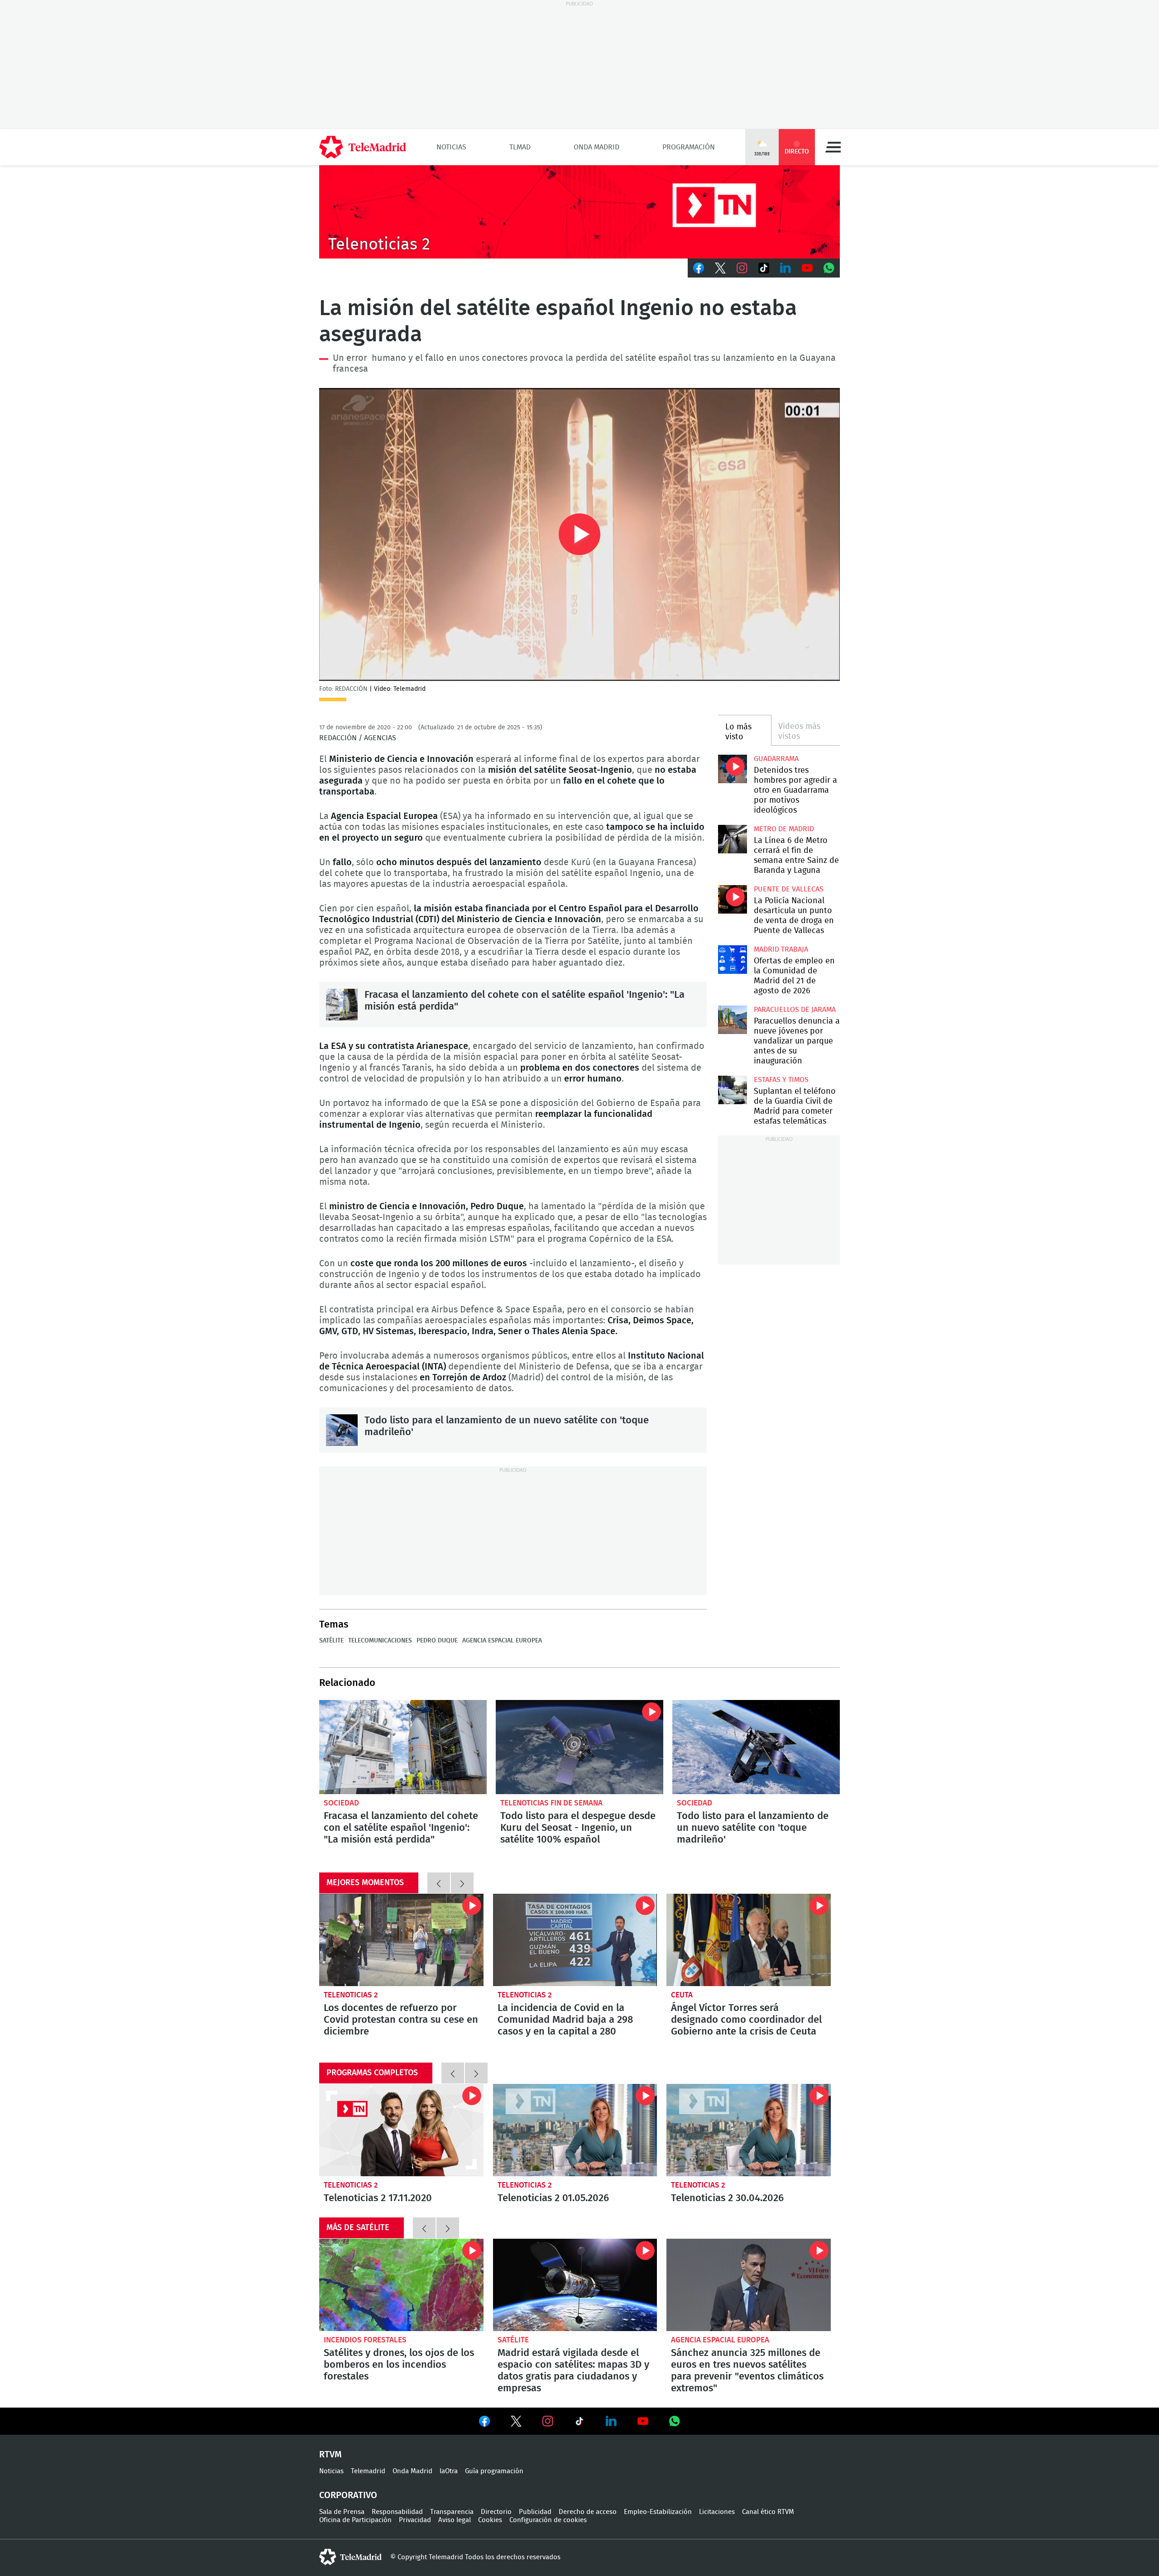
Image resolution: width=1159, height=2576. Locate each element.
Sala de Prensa (342, 2512)
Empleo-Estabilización (658, 2512)
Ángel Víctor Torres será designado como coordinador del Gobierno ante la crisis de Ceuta (749, 1940)
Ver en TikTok (579, 2423)
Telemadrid (368, 2471)
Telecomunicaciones (380, 1641)
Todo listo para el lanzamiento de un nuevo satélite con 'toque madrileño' (342, 1430)
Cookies (490, 2520)
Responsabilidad (397, 2512)
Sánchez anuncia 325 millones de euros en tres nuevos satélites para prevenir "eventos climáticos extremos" (749, 2285)
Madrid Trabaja (781, 949)
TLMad (520, 147)
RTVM (330, 2455)
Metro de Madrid (784, 829)
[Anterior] (439, 1883)
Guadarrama (776, 759)
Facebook (699, 268)
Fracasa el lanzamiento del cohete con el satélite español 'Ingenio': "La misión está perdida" (342, 1005)
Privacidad (415, 2520)
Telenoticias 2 (351, 1995)
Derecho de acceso (588, 2512)
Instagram (742, 268)
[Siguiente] (462, 1883)
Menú (833, 147)
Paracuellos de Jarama (795, 1010)
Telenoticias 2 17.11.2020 (401, 2130)
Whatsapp (829, 268)
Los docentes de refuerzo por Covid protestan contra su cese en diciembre (401, 1940)
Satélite (331, 1641)
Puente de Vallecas (789, 889)
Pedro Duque (437, 1641)
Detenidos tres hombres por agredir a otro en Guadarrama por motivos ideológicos (732, 769)
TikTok (764, 268)
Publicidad (535, 2512)
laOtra (449, 2471)
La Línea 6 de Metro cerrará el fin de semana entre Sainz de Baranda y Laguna (732, 839)
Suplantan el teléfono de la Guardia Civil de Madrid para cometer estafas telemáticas (732, 1090)
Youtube (807, 268)
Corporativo (348, 2495)
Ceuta (682, 1995)
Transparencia (452, 2512)
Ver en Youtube (643, 2421)
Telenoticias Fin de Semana (551, 1803)
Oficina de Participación (355, 2520)
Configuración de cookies (548, 2520)
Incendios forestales (365, 2340)
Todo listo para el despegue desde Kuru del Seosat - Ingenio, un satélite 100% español (579, 1747)
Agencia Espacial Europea (502, 1641)
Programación (689, 147)
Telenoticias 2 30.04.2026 (749, 2130)
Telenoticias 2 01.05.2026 (575, 2130)
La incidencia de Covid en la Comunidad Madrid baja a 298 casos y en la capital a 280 (575, 1940)
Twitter (720, 268)
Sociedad (341, 1803)
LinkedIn (785, 268)
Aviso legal (455, 2520)
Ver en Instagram (548, 2421)
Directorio (496, 2512)
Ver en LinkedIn (611, 2421)
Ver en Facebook (484, 2423)
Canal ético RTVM (768, 2512)
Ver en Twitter (516, 2423)
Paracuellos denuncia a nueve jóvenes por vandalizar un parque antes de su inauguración (732, 1020)
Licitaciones (717, 2512)
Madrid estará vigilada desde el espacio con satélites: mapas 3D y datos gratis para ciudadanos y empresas (575, 2285)
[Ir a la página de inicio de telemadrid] (363, 147)
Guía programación (494, 2471)
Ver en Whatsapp (675, 2421)
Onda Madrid (596, 147)
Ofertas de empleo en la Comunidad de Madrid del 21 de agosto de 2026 (732, 960)
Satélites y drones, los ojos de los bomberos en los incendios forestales (401, 2285)
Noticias (451, 147)
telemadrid (350, 2557)
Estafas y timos (781, 1080)
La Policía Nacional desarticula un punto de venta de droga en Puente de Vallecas (732, 899)
